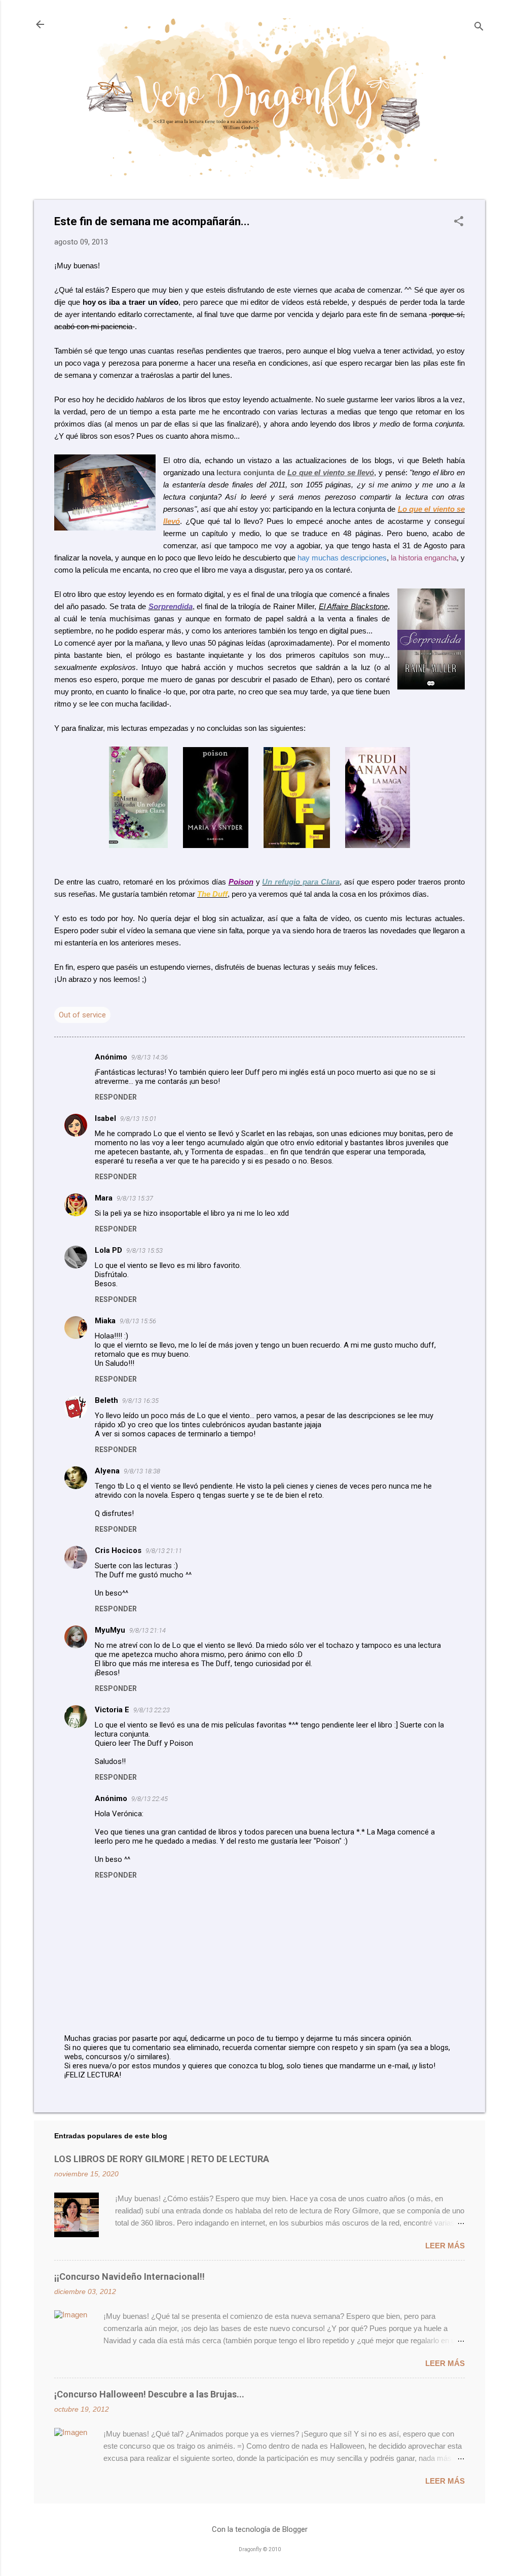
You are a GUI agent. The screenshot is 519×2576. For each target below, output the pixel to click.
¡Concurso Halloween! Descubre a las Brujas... (149, 2394)
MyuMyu (110, 1630)
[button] (459, 222)
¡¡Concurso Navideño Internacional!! (129, 2277)
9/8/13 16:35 (140, 1401)
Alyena (107, 1471)
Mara (104, 1198)
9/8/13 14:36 (150, 1057)
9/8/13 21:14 (147, 1630)
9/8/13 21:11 (164, 1551)
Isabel (105, 1118)
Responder (116, 1097)
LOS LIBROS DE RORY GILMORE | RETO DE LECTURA (162, 2159)
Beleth (106, 1400)
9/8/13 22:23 (152, 1710)
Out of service (82, 1015)
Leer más (445, 2246)
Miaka (105, 1321)
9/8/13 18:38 (142, 1471)
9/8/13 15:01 (138, 1119)
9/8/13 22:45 (150, 1799)
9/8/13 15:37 (135, 1198)
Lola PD (108, 1250)
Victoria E (112, 1710)
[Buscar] (479, 28)
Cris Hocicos (118, 1550)
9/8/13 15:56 (138, 1321)
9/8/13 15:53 (144, 1250)
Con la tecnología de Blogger (260, 2529)
